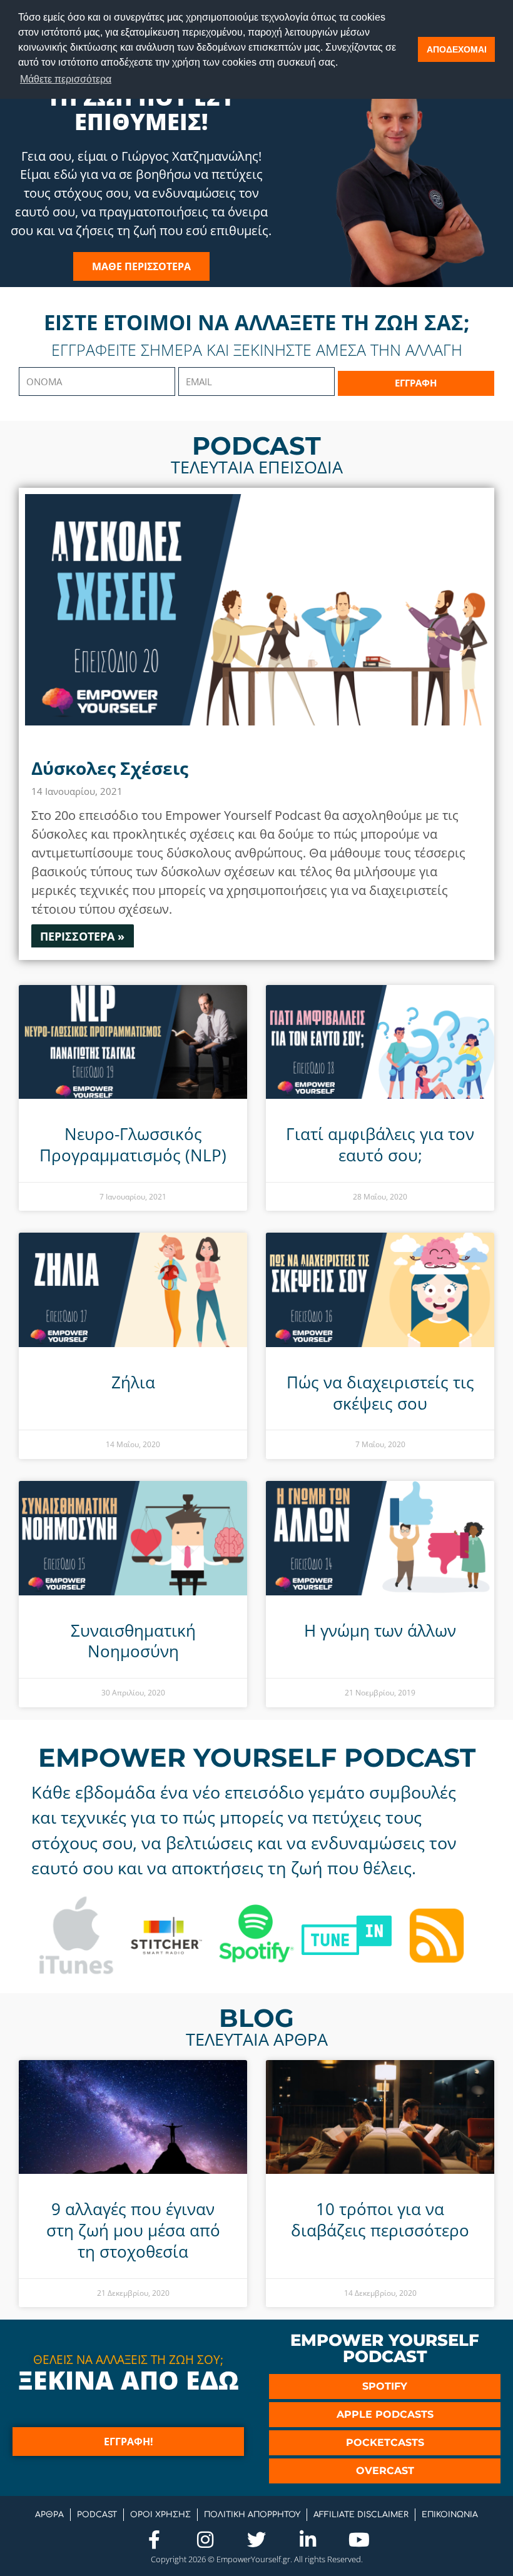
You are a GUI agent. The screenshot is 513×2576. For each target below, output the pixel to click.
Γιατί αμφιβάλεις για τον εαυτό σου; (380, 1144)
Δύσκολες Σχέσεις (110, 768)
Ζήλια (133, 1382)
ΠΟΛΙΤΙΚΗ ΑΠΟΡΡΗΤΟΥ (252, 2515)
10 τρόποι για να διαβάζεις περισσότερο (380, 2220)
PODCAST (97, 2515)
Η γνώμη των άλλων (380, 1630)
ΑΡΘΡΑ (49, 2515)
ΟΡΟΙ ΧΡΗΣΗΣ (160, 2515)
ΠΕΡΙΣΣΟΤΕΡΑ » (82, 936)
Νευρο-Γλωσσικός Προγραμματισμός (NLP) (133, 1144)
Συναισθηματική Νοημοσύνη (133, 1641)
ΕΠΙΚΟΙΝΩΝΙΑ (450, 2515)
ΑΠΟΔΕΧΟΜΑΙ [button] (457, 49)
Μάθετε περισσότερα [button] (66, 79)
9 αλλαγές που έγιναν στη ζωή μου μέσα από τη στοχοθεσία (133, 2230)
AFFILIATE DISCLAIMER (361, 2515)
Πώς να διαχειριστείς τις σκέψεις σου (380, 1393)
